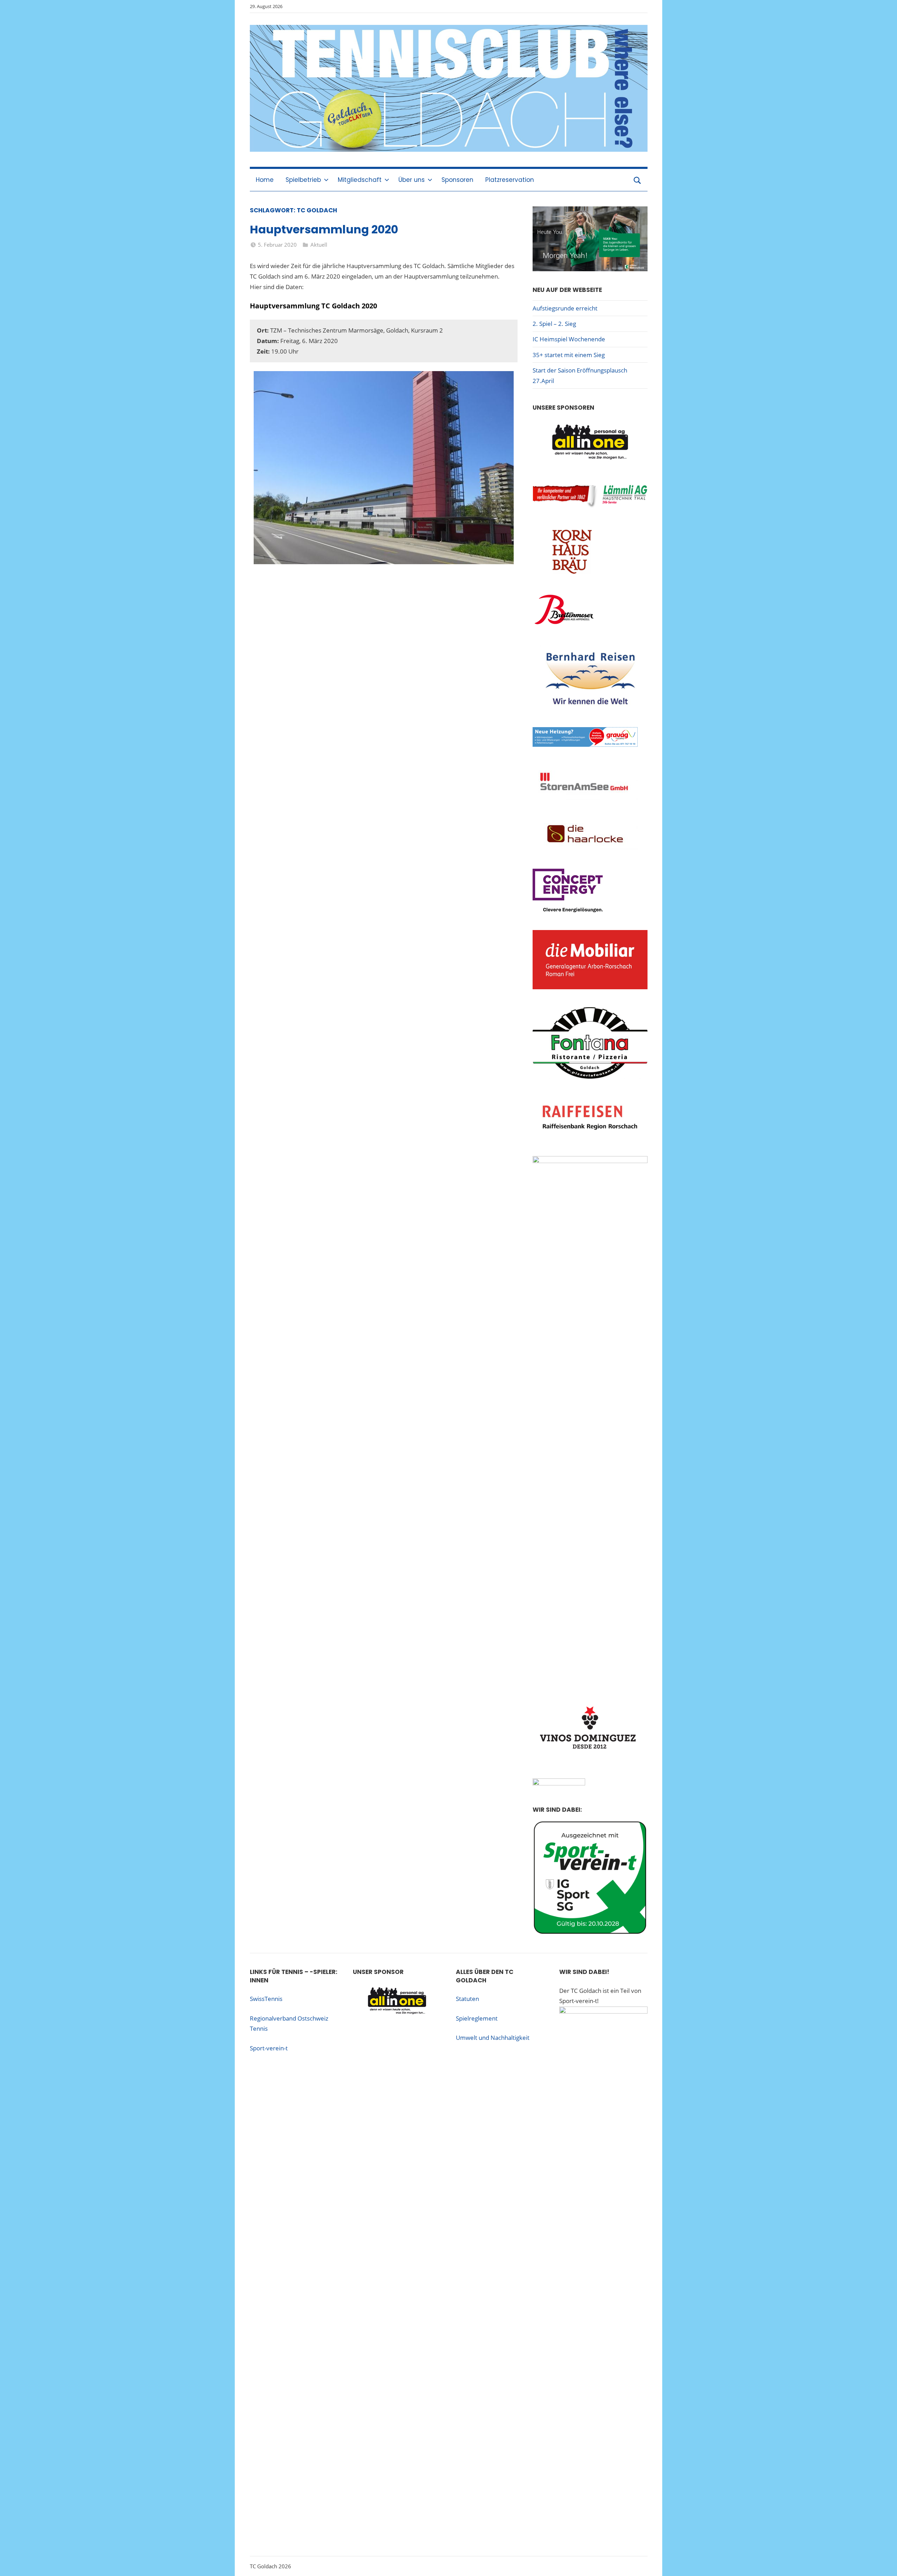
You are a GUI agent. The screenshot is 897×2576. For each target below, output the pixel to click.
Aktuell (319, 245)
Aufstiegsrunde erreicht (565, 308)
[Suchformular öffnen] (637, 180)
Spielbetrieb (303, 180)
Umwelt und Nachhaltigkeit (493, 2038)
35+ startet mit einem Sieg (569, 355)
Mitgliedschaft (360, 180)
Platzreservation (510, 180)
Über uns (412, 180)
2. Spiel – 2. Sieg (554, 324)
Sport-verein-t (269, 2048)
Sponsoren (457, 180)
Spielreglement (477, 2018)
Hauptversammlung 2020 (324, 229)
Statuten (467, 1999)
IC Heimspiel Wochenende (569, 339)
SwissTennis (266, 1999)
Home (265, 180)
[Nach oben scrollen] (884, 2563)
